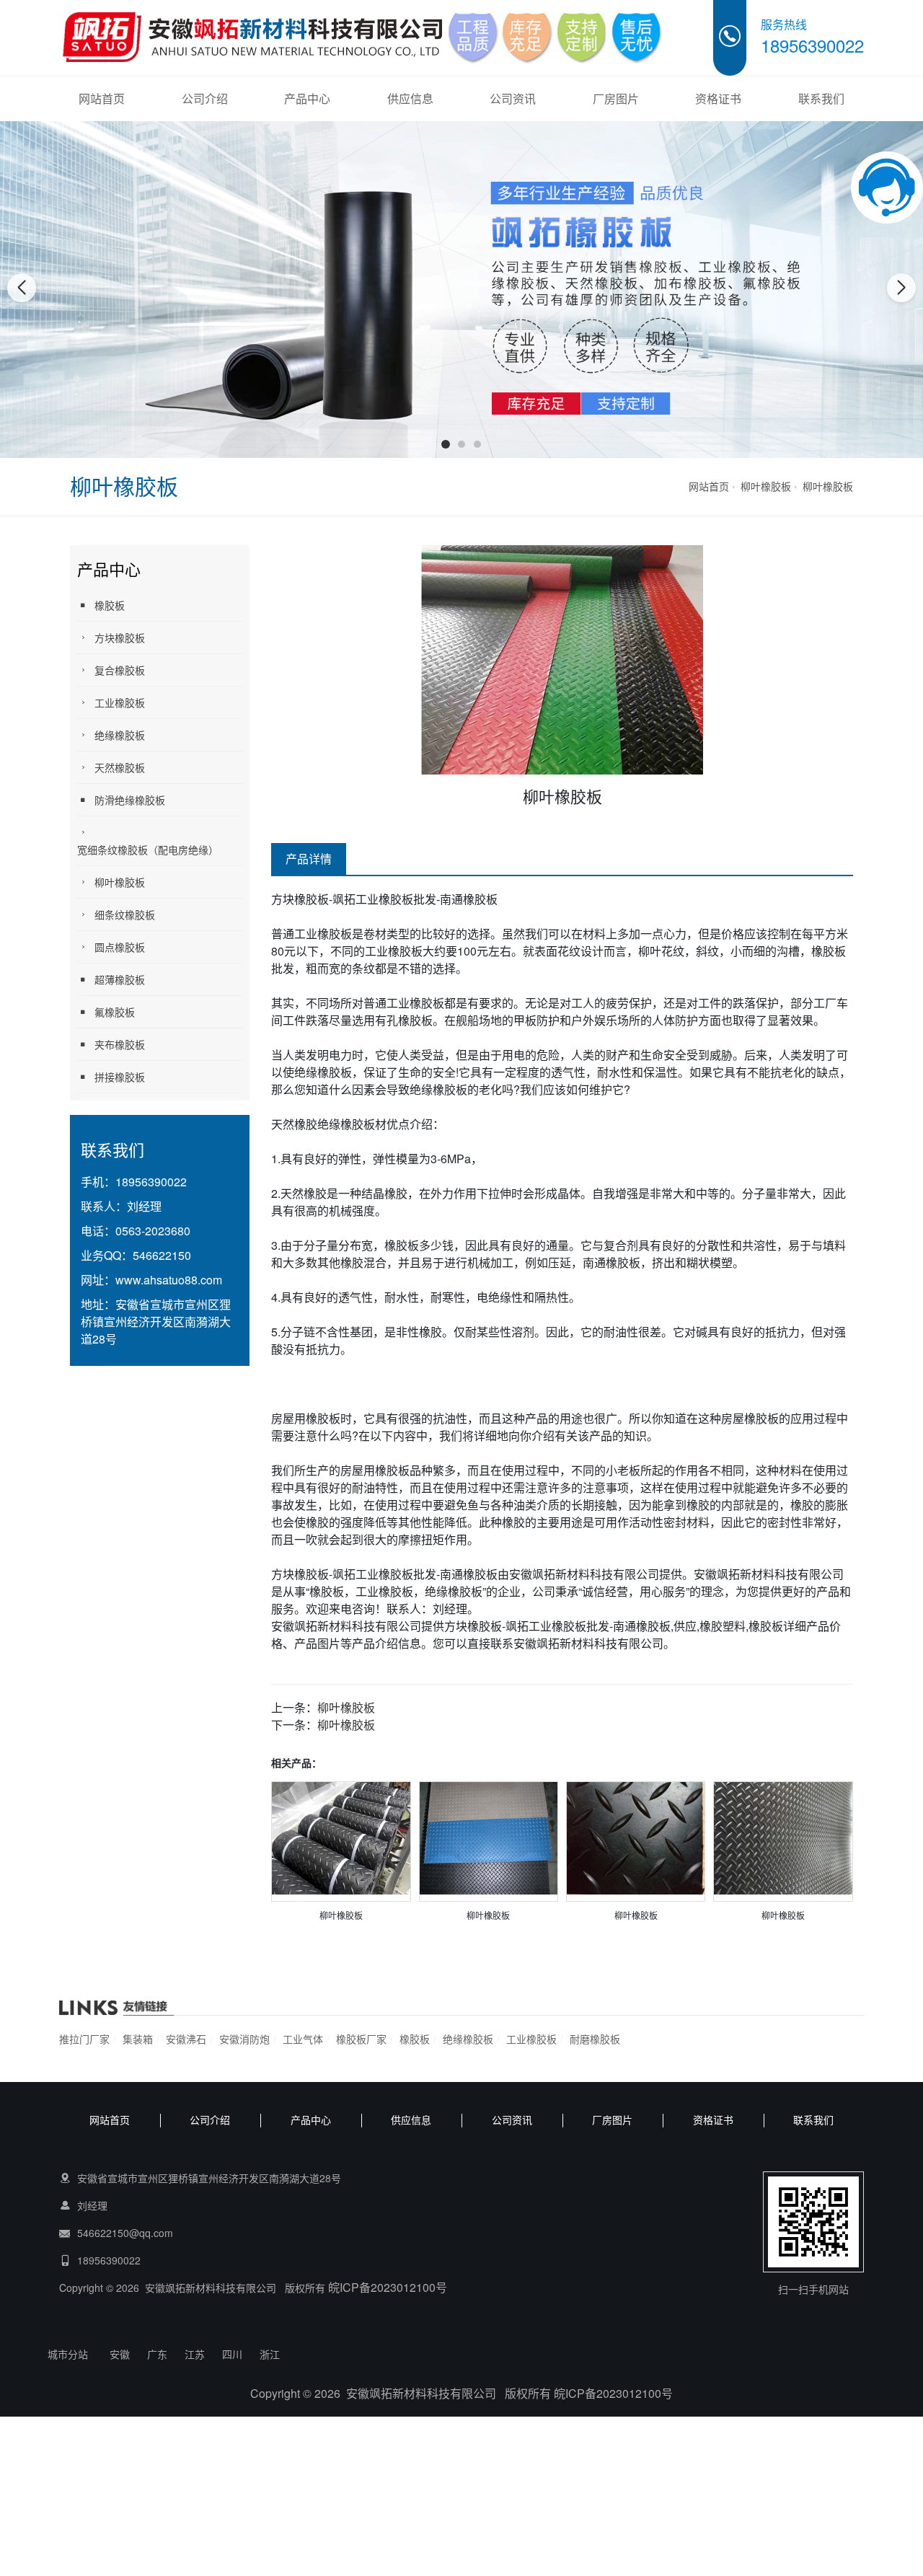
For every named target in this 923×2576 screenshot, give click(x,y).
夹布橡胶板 (120, 1044)
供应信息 (410, 98)
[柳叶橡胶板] (341, 1836)
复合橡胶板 (120, 670)
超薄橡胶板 (120, 979)
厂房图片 (616, 98)
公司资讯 (513, 98)
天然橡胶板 (120, 767)
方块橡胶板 (120, 638)
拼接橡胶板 (120, 1077)
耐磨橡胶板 (595, 2039)
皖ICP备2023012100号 (388, 2287)
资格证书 (718, 98)
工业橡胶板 (120, 702)
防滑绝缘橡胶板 (130, 800)
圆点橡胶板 (120, 947)
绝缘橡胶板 (120, 735)
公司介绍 (205, 98)
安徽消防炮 (244, 2039)
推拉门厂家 (84, 2039)
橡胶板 (110, 605)
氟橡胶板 (115, 1012)
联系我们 (821, 98)
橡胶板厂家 (361, 2039)
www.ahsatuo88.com (169, 1280)
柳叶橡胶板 (766, 486)
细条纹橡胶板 (125, 914)
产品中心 (307, 98)
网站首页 (102, 98)
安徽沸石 (186, 2039)
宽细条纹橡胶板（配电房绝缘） (148, 850)
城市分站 (68, 2354)
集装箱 (138, 2039)
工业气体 (303, 2039)
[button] (446, 444)
